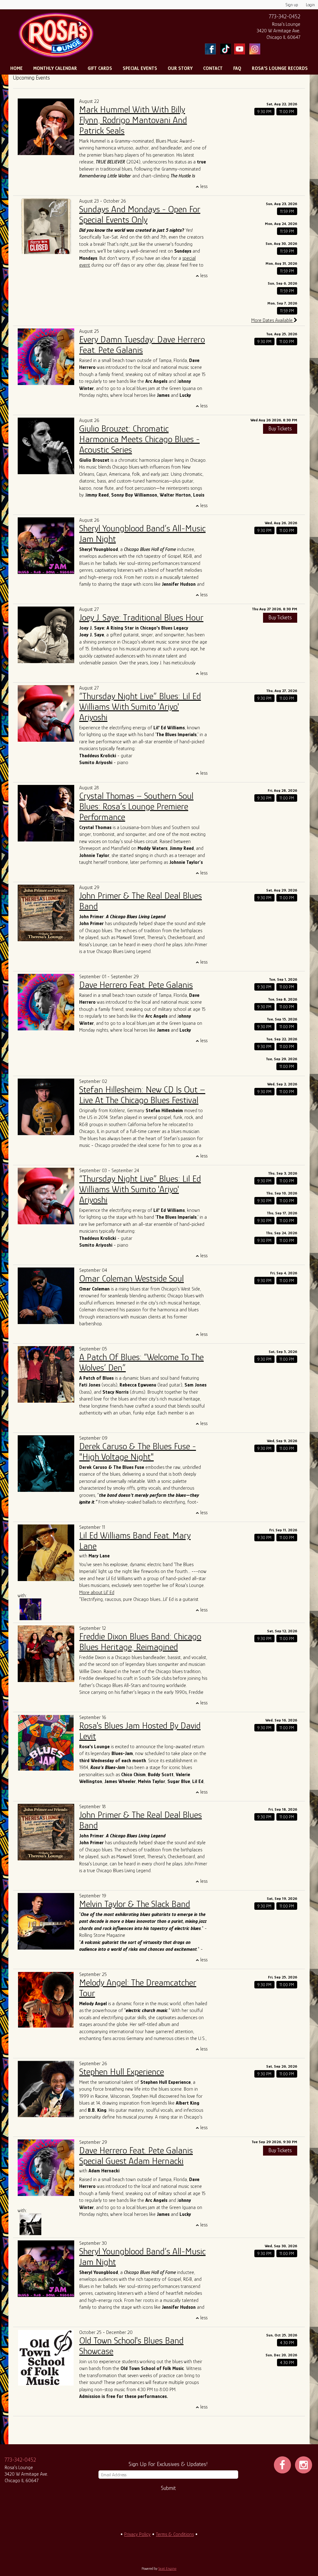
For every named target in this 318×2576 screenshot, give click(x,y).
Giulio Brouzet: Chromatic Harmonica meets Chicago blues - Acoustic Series (139, 439)
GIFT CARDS (100, 68)
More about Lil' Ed (97, 1593)
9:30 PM (264, 112)
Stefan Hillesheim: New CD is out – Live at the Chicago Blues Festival (142, 1095)
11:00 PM (287, 112)
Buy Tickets (280, 429)
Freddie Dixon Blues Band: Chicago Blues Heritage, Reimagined (140, 1642)
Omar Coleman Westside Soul (132, 1278)
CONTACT (213, 68)
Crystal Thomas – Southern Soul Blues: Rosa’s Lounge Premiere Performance (136, 806)
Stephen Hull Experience (122, 2072)
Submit (168, 2488)
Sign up (292, 5)
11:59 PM (287, 211)
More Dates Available (273, 320)
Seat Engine (167, 2569)
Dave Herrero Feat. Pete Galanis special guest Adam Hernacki (136, 2156)
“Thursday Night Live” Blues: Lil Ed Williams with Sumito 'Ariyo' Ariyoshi (140, 707)
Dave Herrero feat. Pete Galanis (136, 985)
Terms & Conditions (175, 2534)
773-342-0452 (285, 16)
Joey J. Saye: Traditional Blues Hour (141, 617)
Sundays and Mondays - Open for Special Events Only (140, 214)
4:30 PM (287, 2343)
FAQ (237, 68)
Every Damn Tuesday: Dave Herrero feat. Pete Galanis (142, 345)
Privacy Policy (137, 2534)
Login (310, 5)
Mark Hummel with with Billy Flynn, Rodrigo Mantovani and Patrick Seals (133, 120)
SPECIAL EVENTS (140, 68)
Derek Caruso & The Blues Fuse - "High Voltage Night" (138, 1451)
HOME (16, 68)
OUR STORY (180, 68)
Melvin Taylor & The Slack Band (135, 1904)
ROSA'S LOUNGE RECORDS (280, 68)
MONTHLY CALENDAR (55, 68)
